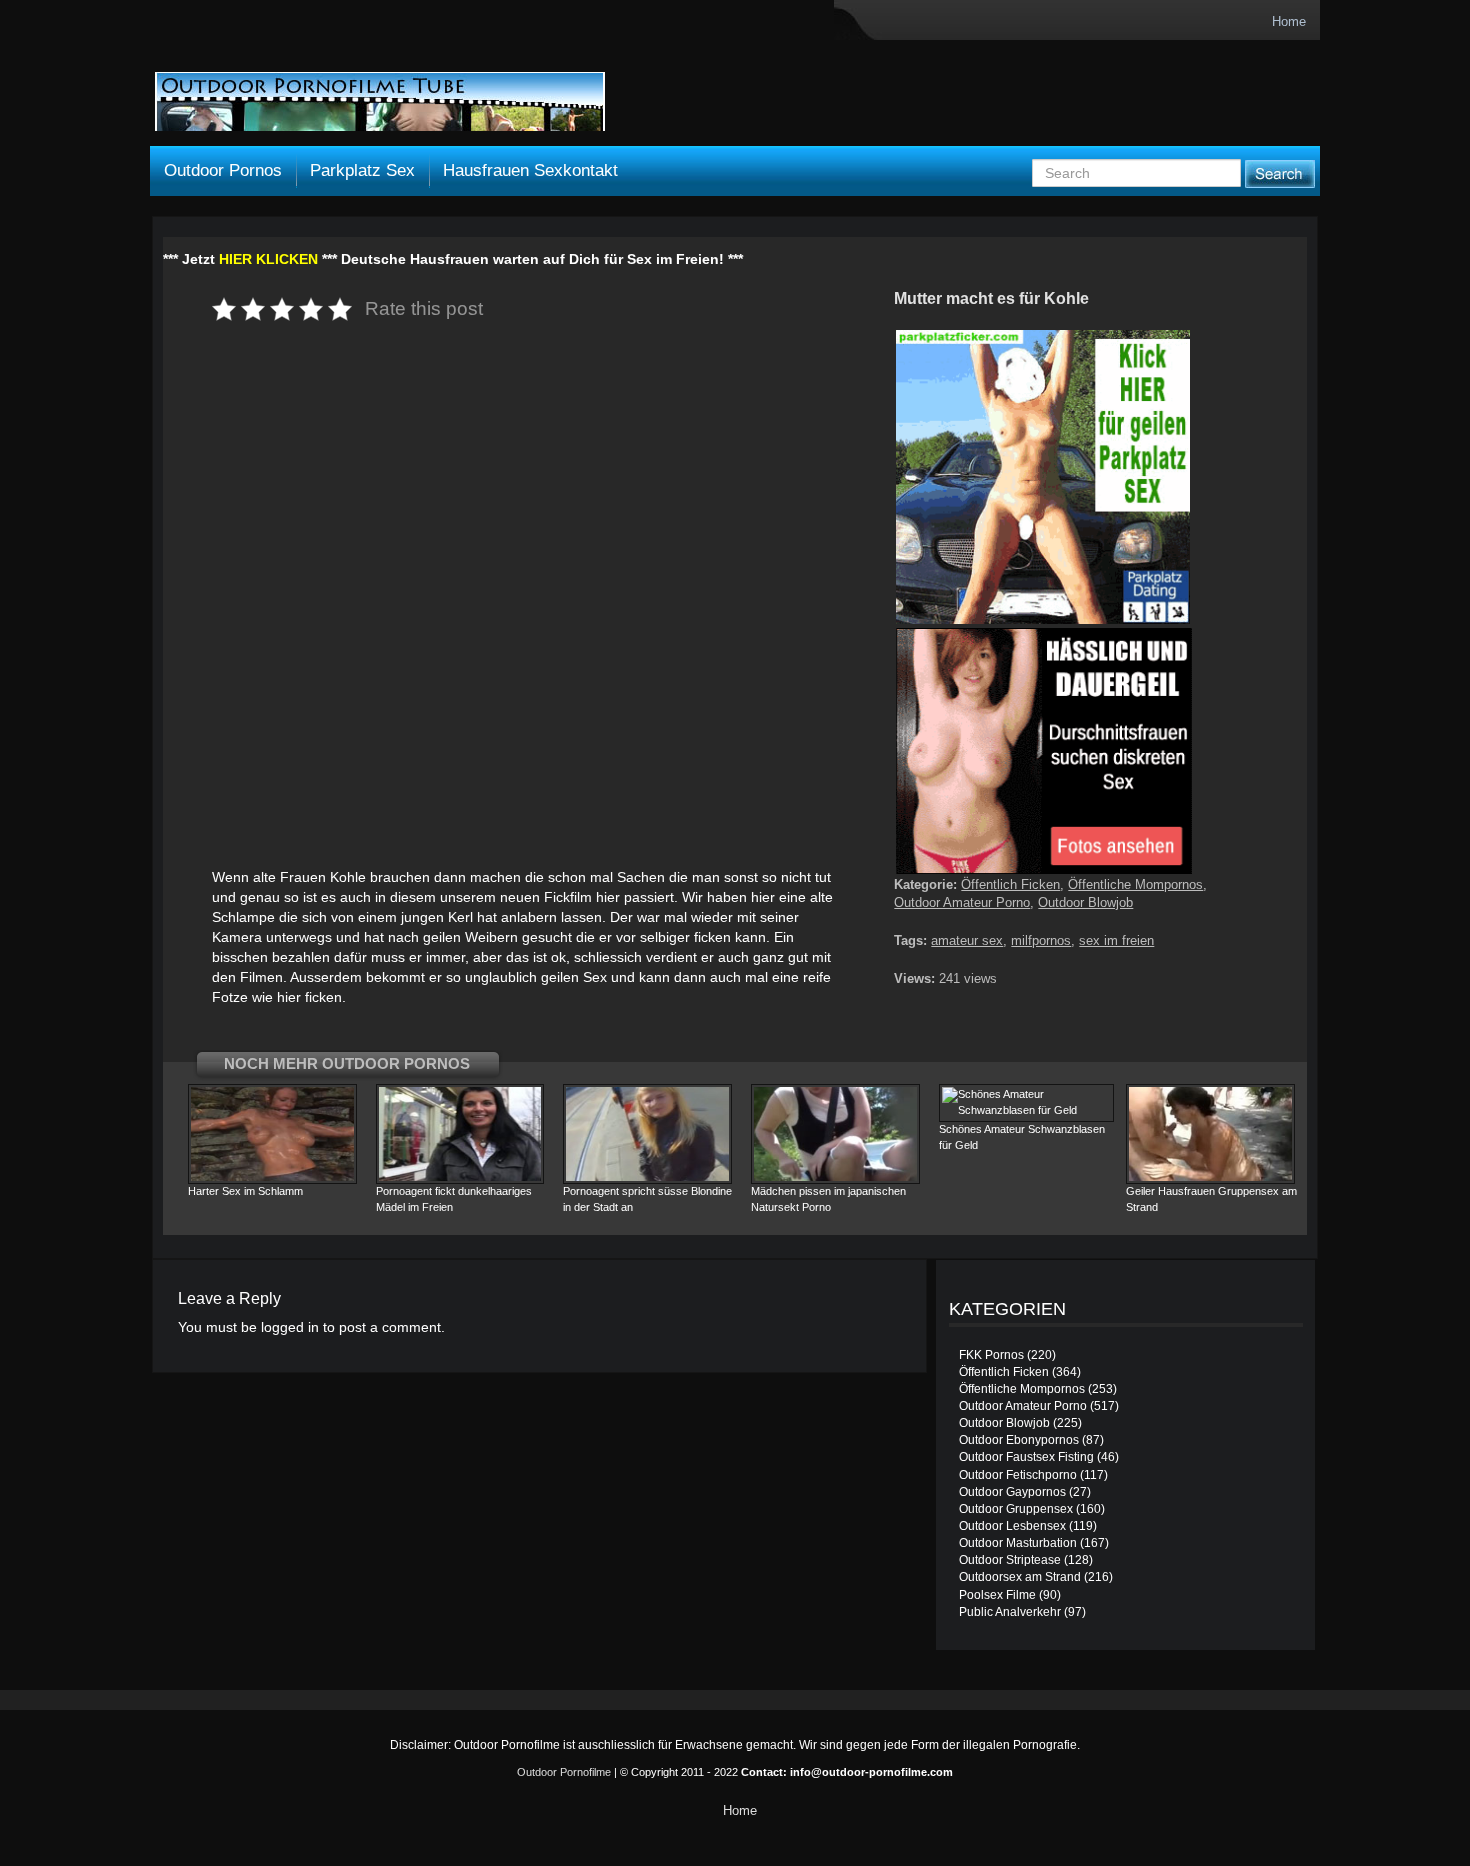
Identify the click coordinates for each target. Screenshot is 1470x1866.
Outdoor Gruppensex (1016, 1509)
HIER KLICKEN (268, 259)
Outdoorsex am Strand (1020, 1577)
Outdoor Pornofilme (564, 1772)
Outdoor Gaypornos (1012, 1492)
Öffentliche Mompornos (1135, 884)
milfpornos (1041, 940)
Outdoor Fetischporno (1018, 1475)
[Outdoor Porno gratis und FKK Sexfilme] (380, 102)
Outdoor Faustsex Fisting (1026, 1457)
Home (1289, 21)
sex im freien (1116, 940)
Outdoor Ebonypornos (1019, 1440)
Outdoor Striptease (1010, 1560)
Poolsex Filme (997, 1595)
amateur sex (967, 940)
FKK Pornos (991, 1355)
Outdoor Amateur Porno (962, 902)
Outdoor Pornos (223, 170)
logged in (290, 1327)
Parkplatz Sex (362, 170)
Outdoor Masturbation (1018, 1543)
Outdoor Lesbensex (1012, 1526)
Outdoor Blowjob (1085, 902)
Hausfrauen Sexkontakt (530, 170)
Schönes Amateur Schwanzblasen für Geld (1022, 1137)
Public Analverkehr (1010, 1612)
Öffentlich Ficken (1010, 884)
